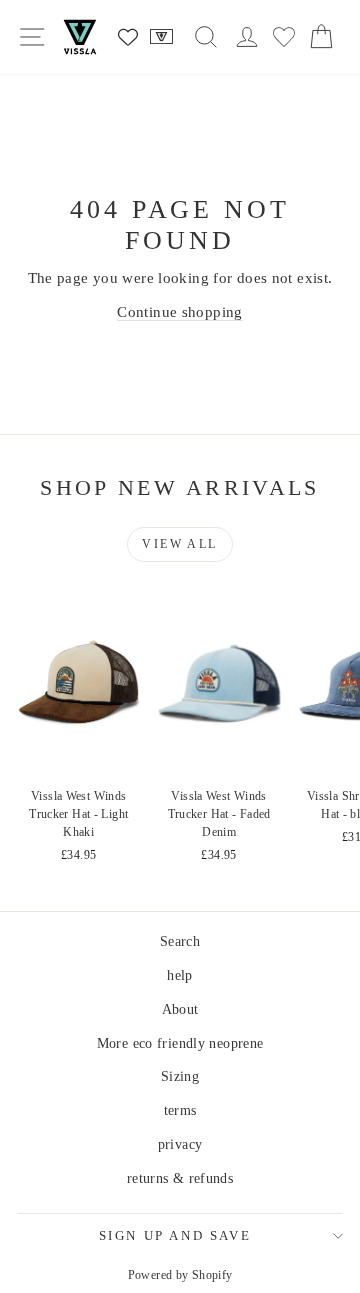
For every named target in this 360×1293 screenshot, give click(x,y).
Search (180, 941)
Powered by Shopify (180, 1275)
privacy (180, 1144)
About (180, 1009)
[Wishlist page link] (128, 37)
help (180, 975)
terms (180, 1110)
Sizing (180, 1076)
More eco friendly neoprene (180, 1043)
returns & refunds (180, 1178)
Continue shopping (179, 312)
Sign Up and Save (175, 1235)
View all (179, 544)
